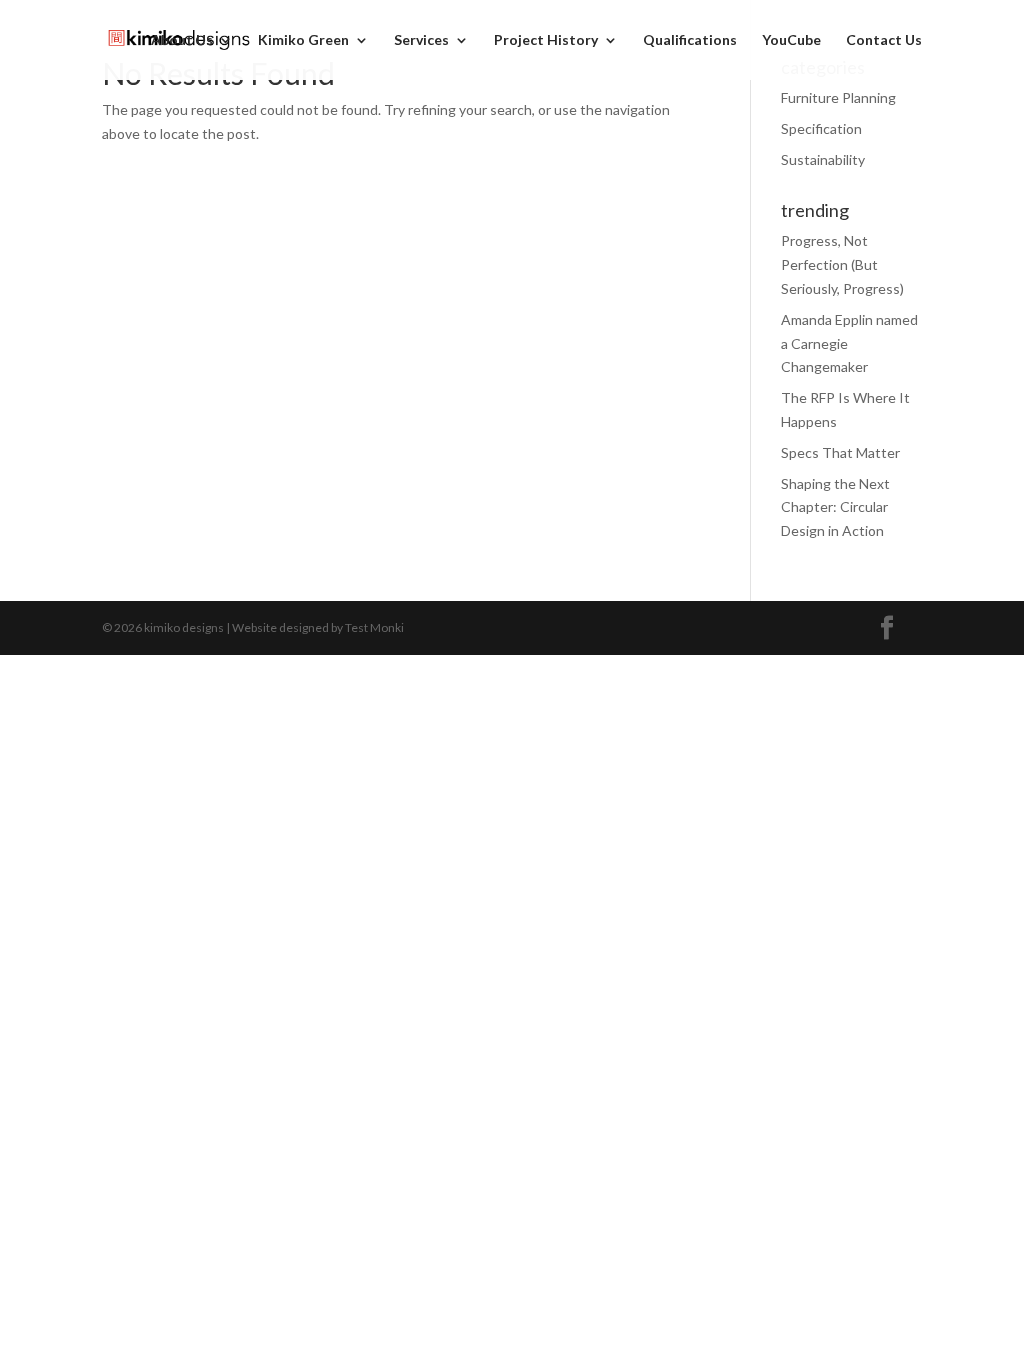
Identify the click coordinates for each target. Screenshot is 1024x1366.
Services (421, 40)
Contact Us (884, 40)
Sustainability (823, 159)
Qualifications (690, 40)
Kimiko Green (303, 40)
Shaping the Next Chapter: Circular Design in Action (835, 507)
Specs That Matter (840, 452)
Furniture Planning (838, 97)
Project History (546, 40)
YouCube (791, 40)
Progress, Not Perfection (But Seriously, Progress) (842, 264)
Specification (821, 128)
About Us (182, 40)
